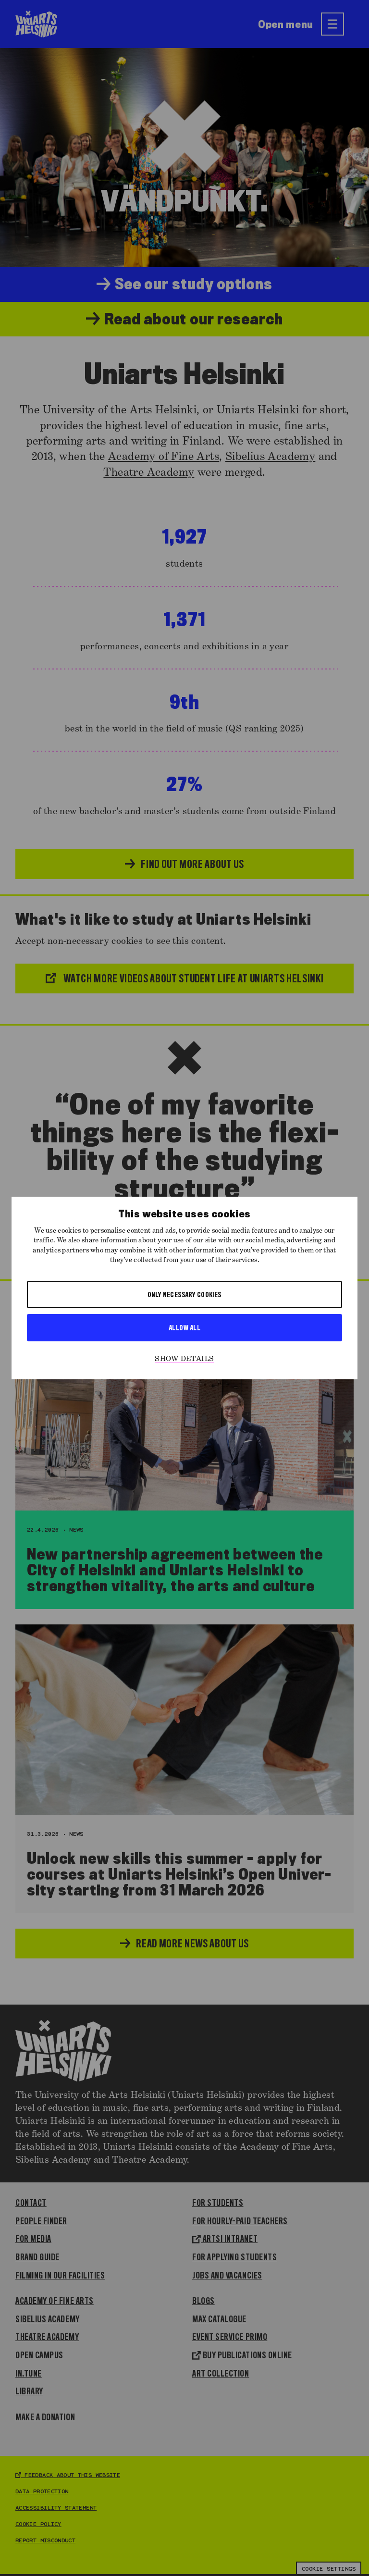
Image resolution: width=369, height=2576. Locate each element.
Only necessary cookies (184, 1294)
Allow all (184, 1327)
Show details (184, 1359)
